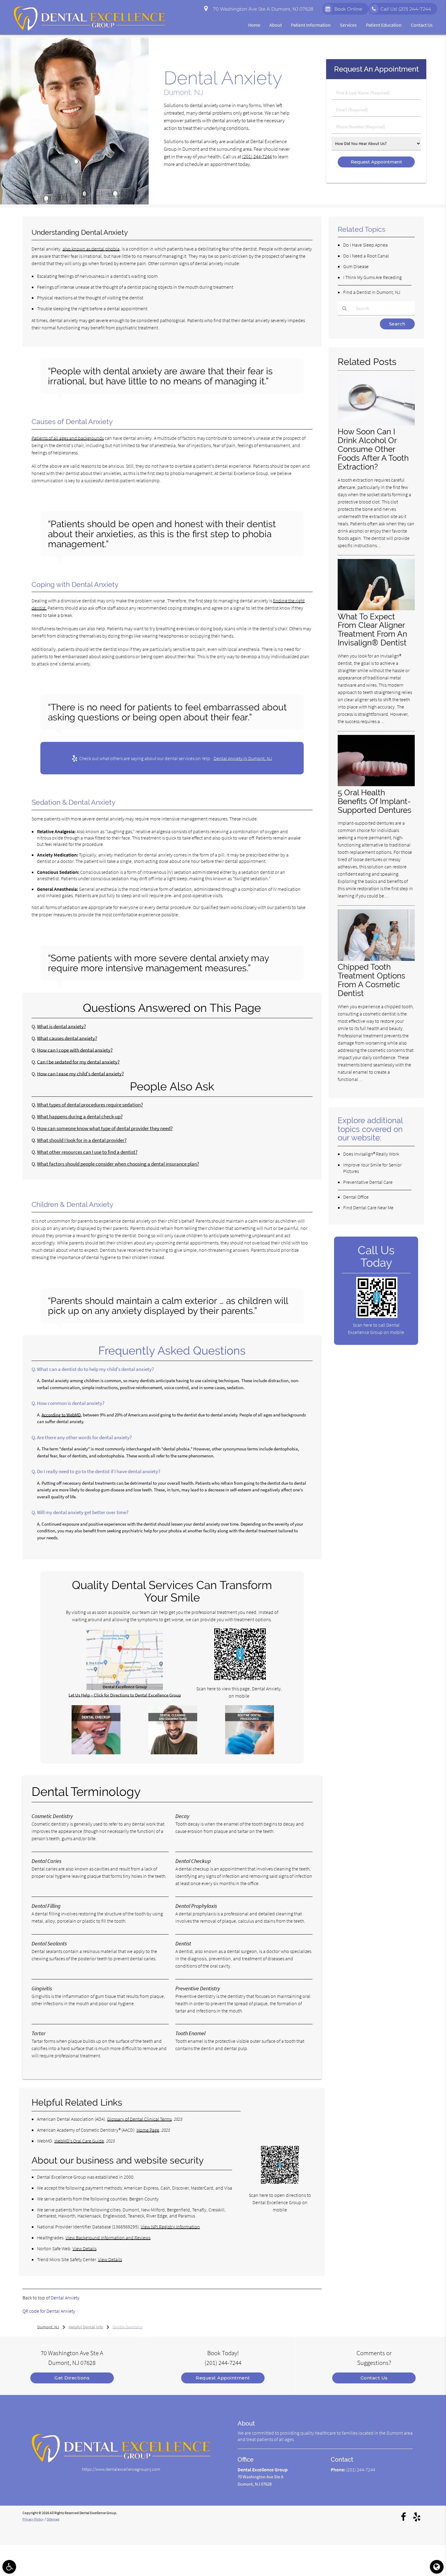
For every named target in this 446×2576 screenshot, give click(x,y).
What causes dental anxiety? (67, 1038)
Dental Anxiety (65, 2298)
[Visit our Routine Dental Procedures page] (250, 1753)
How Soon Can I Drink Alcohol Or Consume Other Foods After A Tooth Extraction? (373, 449)
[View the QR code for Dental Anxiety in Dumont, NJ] (240, 1679)
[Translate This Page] (437, 2567)
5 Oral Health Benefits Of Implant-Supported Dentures (375, 801)
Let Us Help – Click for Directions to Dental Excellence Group (125, 1695)
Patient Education (384, 25)
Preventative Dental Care (368, 1182)
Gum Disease (356, 266)
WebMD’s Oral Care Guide (79, 2141)
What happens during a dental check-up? (80, 1117)
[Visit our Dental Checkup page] (96, 1753)
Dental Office (356, 1197)
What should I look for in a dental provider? (82, 1140)
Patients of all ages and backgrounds (68, 438)
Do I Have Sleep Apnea (365, 245)
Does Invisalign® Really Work (371, 1154)
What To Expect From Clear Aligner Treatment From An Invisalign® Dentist (372, 630)
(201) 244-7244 (257, 157)
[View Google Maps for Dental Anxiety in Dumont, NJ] (125, 1688)
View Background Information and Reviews (108, 2238)
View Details (84, 2248)
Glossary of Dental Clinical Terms (139, 2119)
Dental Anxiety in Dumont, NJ (243, 758)
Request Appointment (223, 2378)
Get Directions (72, 2378)
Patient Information (311, 25)
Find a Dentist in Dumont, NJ (372, 292)
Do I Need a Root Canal (366, 256)
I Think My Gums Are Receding (372, 277)
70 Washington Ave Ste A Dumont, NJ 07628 (262, 9)
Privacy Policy (33, 2519)
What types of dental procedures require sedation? (90, 1105)
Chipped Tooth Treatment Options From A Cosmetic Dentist (372, 980)
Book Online (348, 9)
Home (254, 25)
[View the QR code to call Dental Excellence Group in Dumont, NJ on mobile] (377, 1316)
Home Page (148, 2130)
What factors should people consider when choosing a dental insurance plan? (118, 1164)
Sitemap (53, 2519)
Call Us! (406, 9)
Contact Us (422, 25)
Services (348, 25)
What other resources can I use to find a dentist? (87, 1152)
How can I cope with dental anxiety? (75, 1050)
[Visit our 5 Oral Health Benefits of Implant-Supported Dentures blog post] (376, 785)
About (276, 25)
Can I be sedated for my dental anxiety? (78, 1062)
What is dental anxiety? (61, 1027)
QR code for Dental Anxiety (49, 2311)
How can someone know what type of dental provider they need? (105, 1128)
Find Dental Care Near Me (368, 1207)
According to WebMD (61, 1415)
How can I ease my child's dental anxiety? (80, 1074)
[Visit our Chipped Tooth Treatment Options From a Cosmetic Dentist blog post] (376, 959)
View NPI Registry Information (170, 2227)
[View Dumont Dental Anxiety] (74, 203)
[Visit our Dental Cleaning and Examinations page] (173, 1753)
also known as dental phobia (91, 249)
